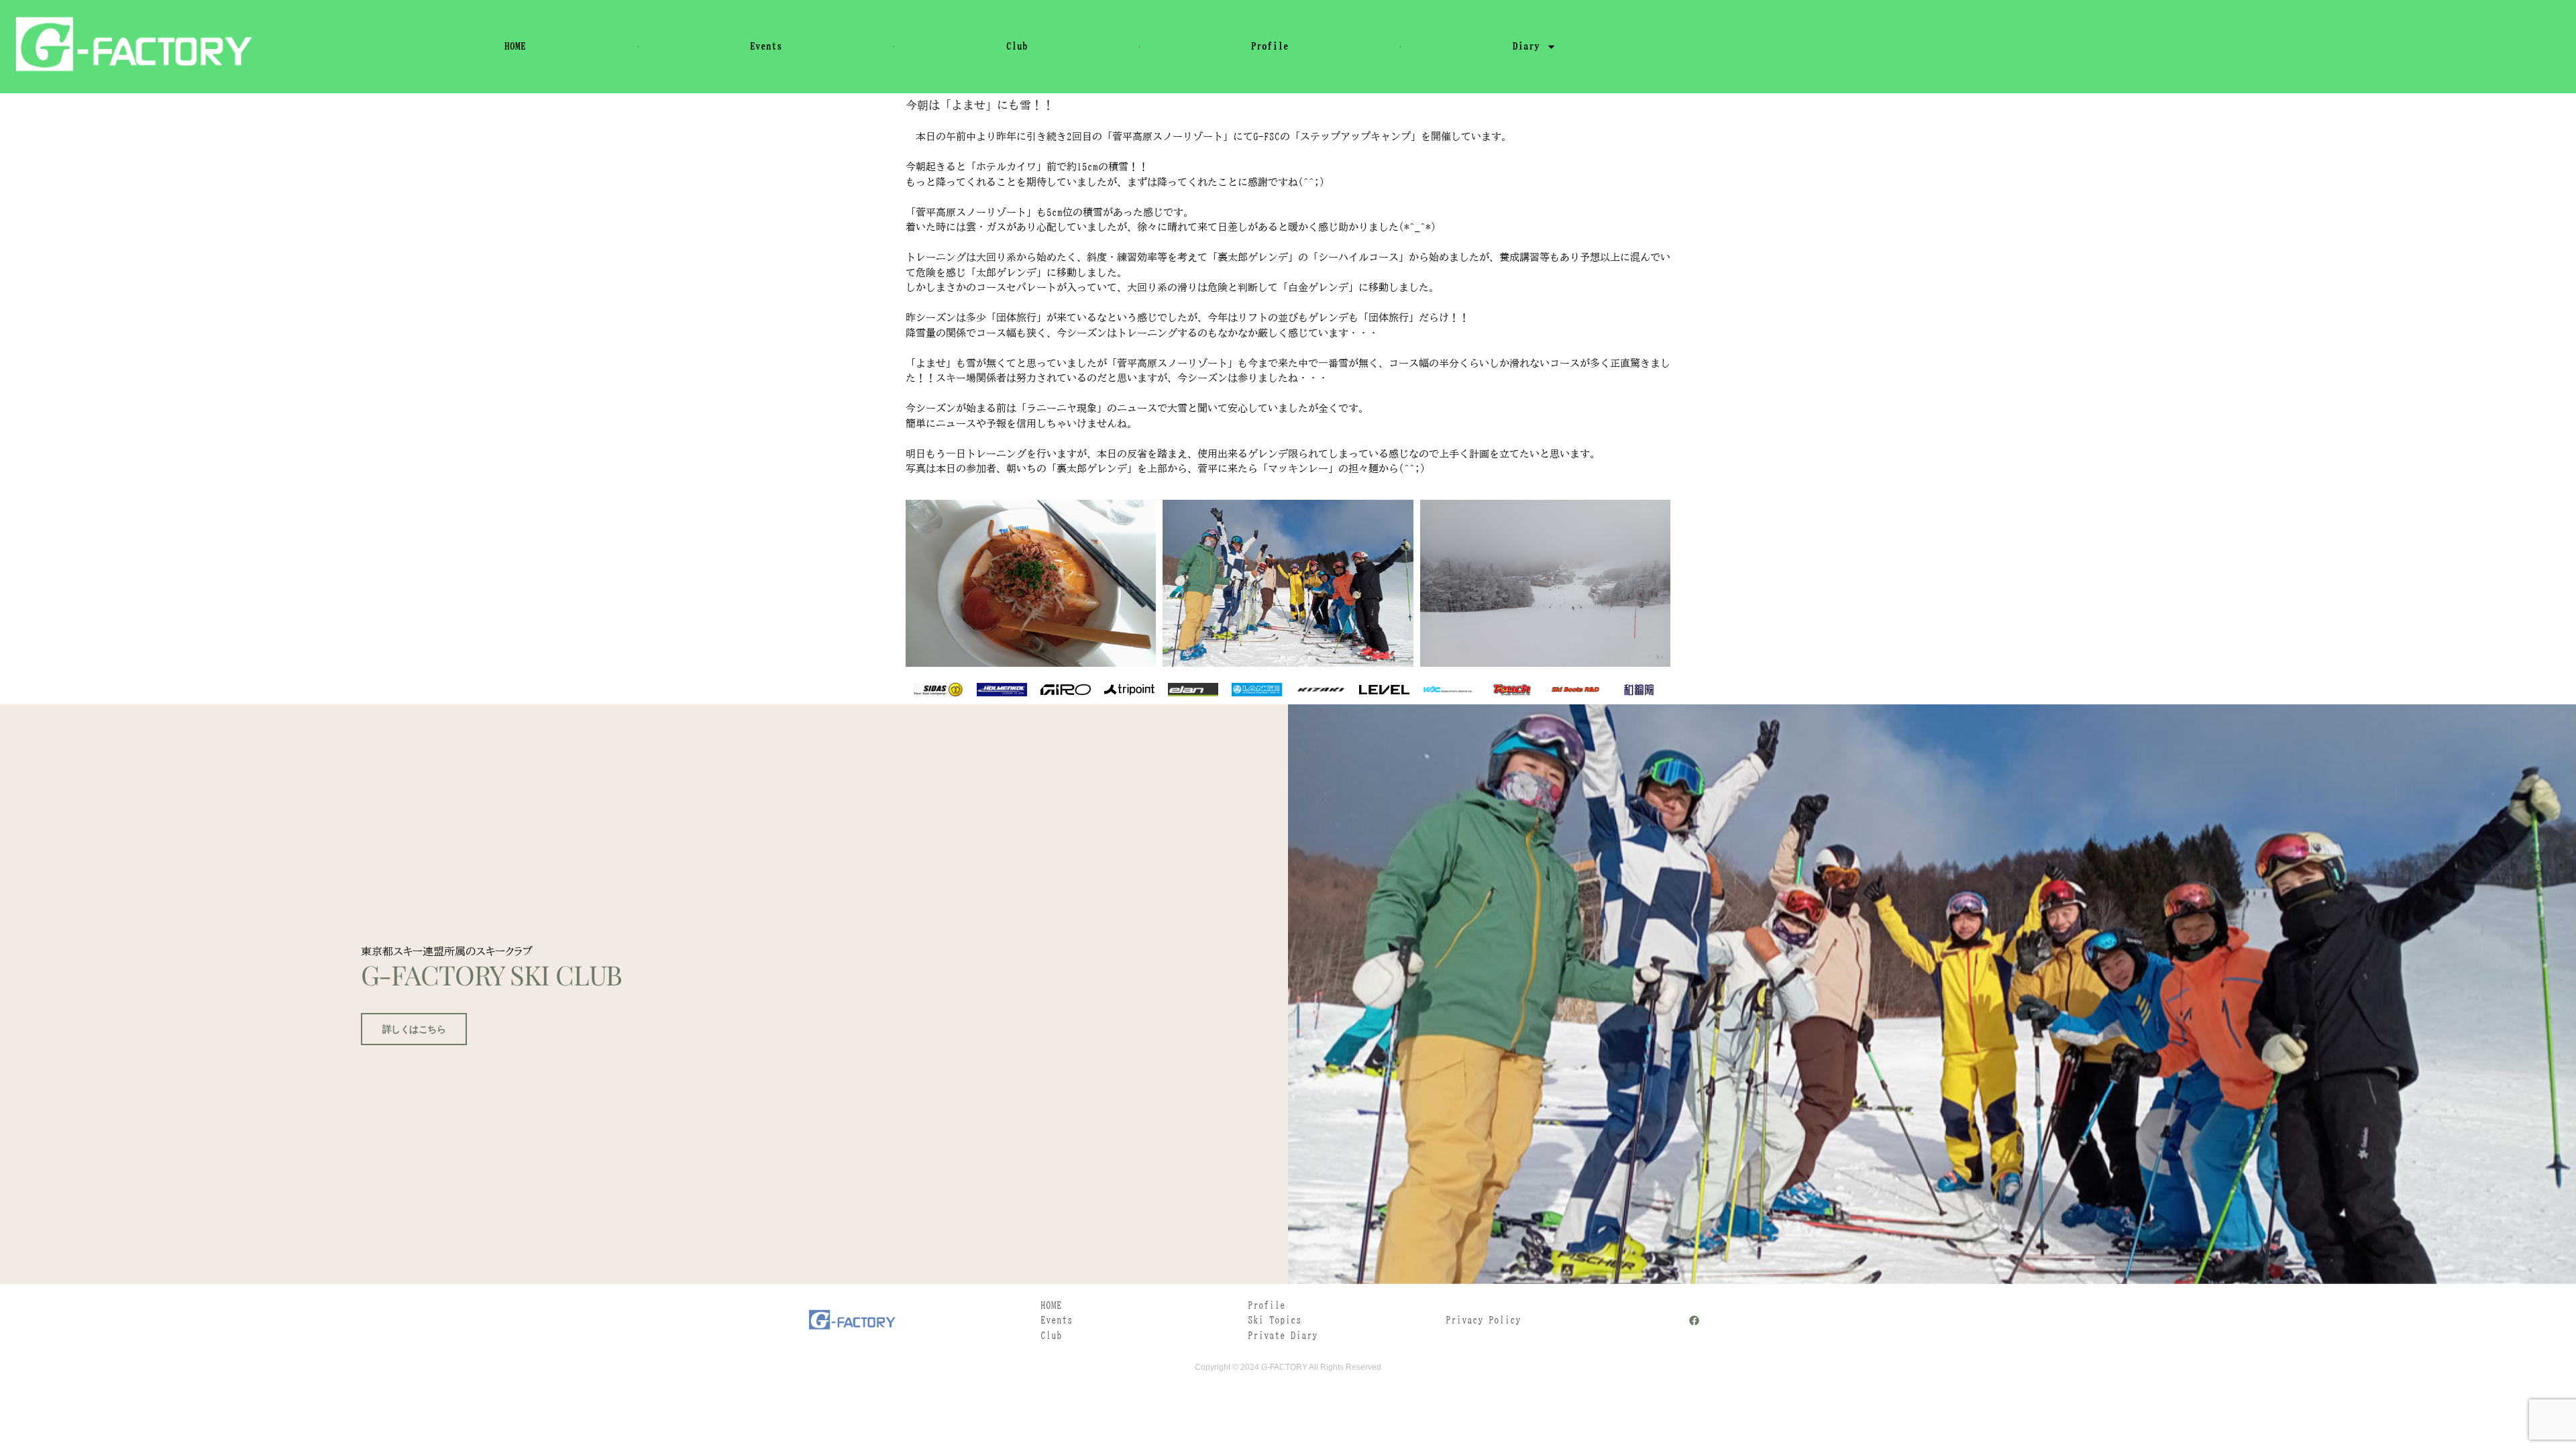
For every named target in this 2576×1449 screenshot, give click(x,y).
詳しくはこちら (414, 1029)
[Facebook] (1694, 1321)
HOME (515, 46)
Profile (1270, 46)
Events (766, 46)
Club (1017, 46)
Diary (1526, 46)
